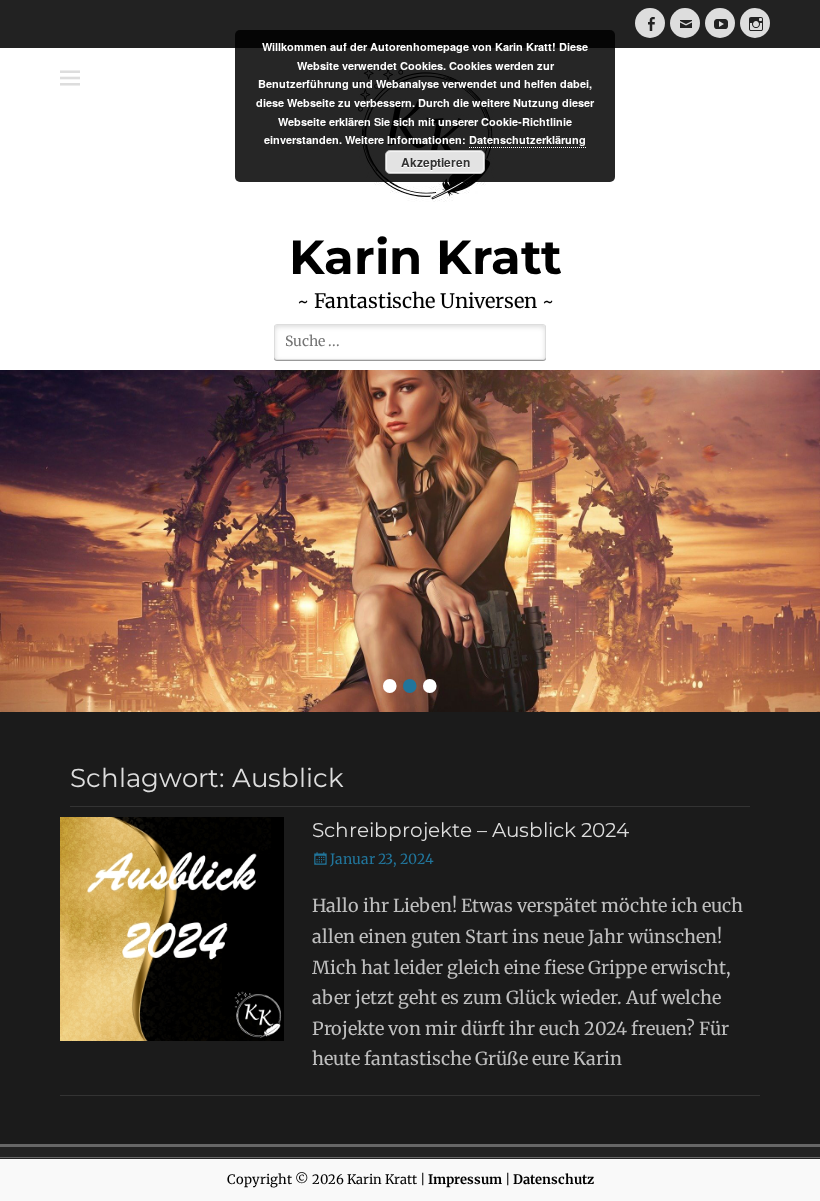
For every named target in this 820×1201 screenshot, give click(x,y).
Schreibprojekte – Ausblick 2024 (470, 830)
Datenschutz (553, 1179)
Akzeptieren (435, 162)
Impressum (465, 1179)
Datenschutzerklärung (527, 139)
